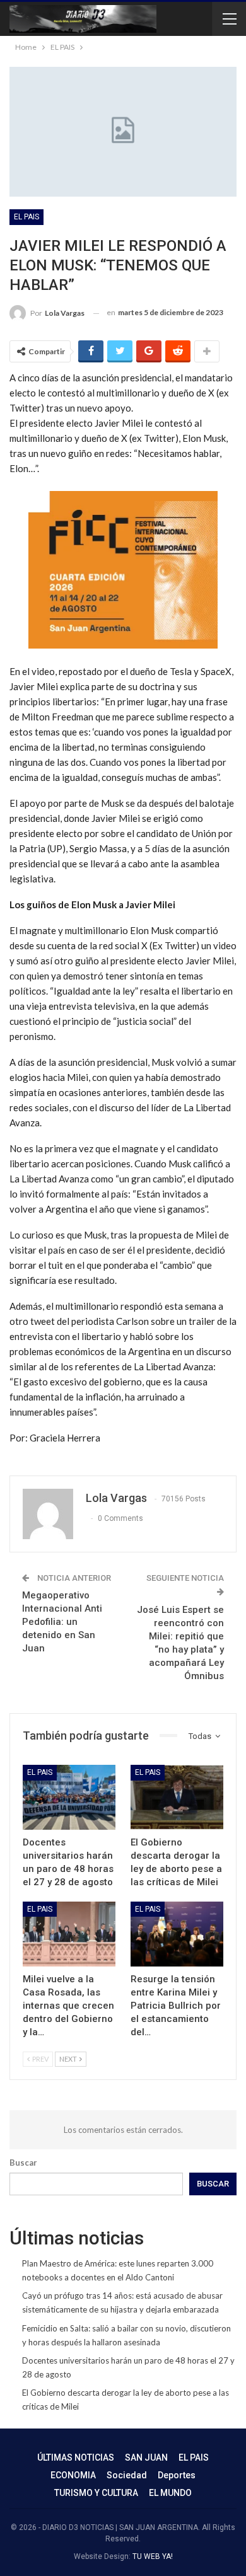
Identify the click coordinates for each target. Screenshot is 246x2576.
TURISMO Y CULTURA (96, 2493)
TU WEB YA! (153, 2556)
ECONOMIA (73, 2475)
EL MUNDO (170, 2493)
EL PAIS (26, 217)
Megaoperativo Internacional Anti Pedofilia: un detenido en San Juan (62, 1622)
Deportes (177, 2475)
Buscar (23, 2163)
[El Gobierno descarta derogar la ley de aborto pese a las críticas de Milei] (177, 1797)
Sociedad (127, 2475)
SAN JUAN (146, 2458)
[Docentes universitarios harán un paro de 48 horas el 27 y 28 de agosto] (69, 1797)
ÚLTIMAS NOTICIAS (76, 2458)
